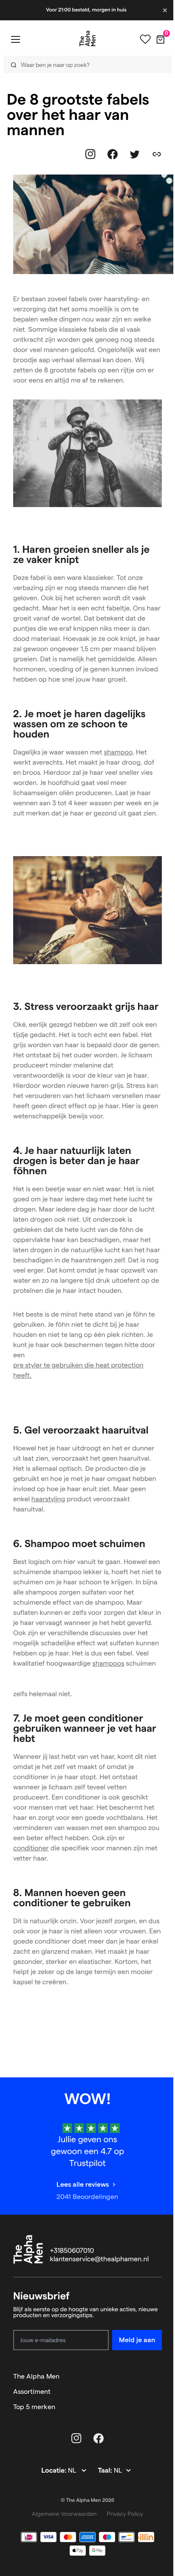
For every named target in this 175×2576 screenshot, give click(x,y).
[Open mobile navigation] (15, 39)
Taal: (106, 2471)
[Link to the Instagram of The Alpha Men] (90, 154)
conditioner (31, 1848)
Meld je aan (137, 2340)
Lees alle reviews (83, 2184)
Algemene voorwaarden (64, 2514)
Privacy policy (125, 2514)
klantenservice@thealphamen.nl (100, 2259)
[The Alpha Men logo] (85, 39)
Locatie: (55, 2471)
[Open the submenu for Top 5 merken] (158, 2407)
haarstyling (48, 1499)
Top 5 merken (34, 2407)
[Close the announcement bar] (159, 10)
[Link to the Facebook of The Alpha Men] (113, 154)
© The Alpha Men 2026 (87, 2500)
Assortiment (32, 2392)
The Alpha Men (36, 2376)
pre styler (28, 1366)
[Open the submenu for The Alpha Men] (158, 2376)
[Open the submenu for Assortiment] (158, 2392)
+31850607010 (72, 2251)
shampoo (118, 753)
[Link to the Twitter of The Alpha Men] (135, 154)
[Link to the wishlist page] (139, 39)
